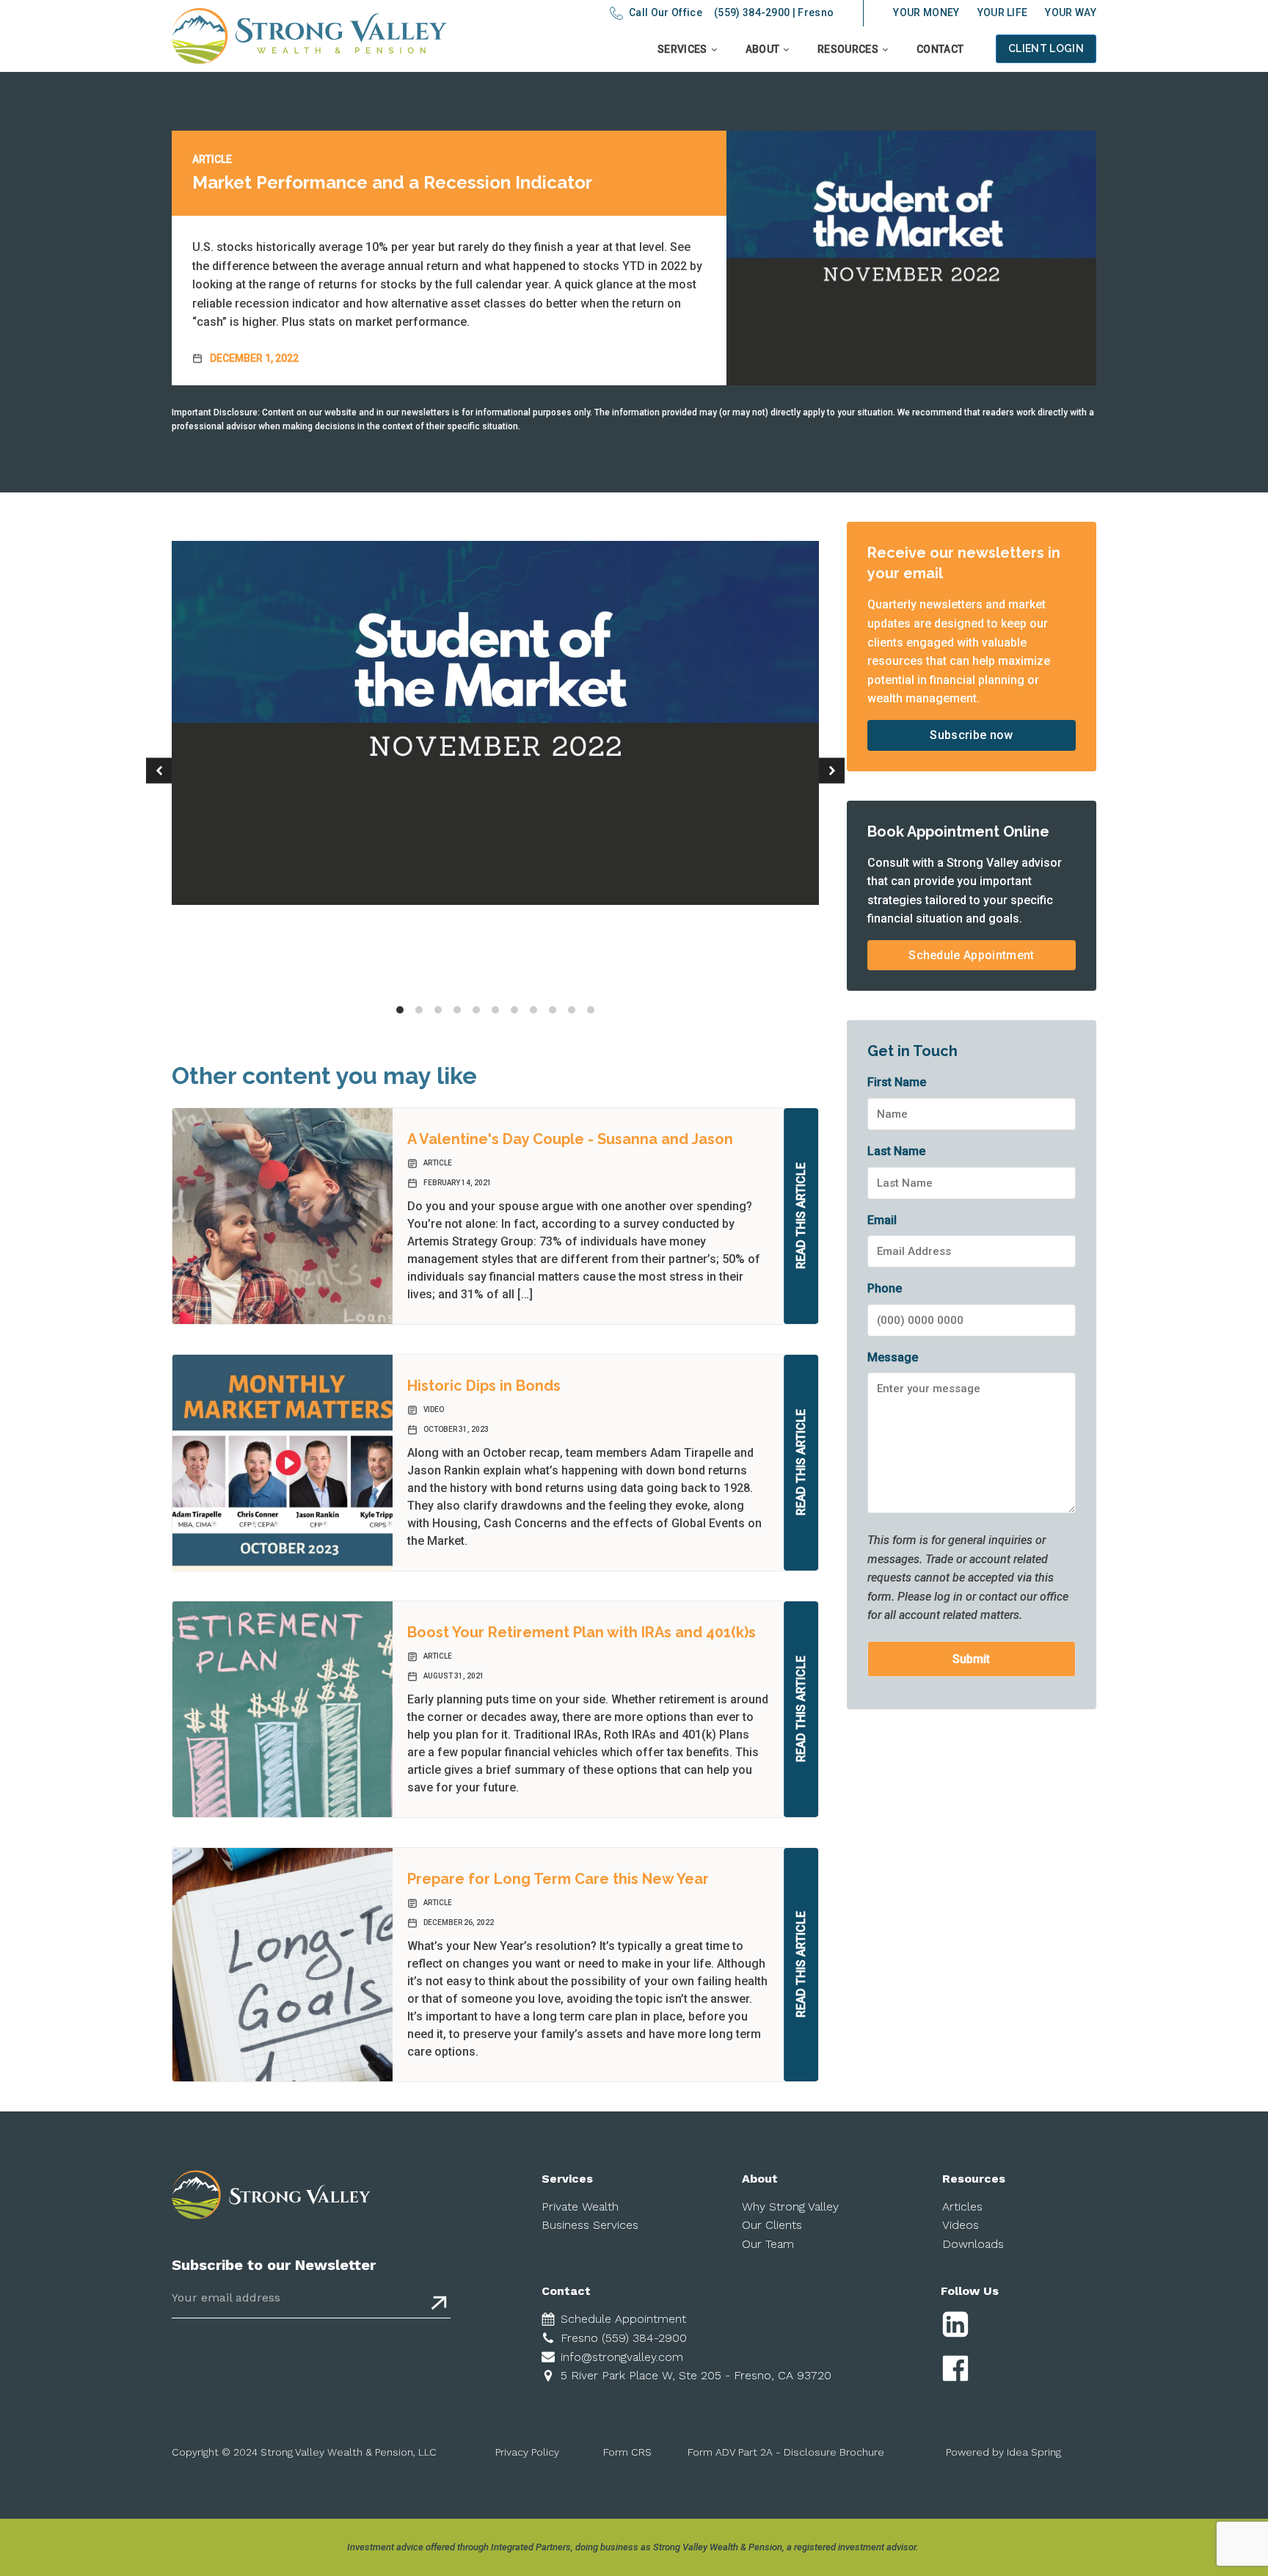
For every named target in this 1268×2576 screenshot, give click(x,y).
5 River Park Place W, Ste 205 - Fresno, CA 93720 (696, 2375)
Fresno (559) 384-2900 (624, 2338)
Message (893, 1357)
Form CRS (627, 2452)
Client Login (1046, 48)
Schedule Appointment (971, 955)
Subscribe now (971, 735)
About (763, 49)
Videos (961, 2225)
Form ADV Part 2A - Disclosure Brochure (786, 2452)
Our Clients (772, 2225)
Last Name (896, 1151)
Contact (940, 49)
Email (882, 1220)
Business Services (590, 2225)
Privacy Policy (527, 2452)
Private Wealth (580, 2206)
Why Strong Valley (790, 2206)
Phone (885, 1288)
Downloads (973, 2244)
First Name (897, 1082)
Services (682, 49)
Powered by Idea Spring (1003, 2452)
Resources (848, 49)
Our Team (768, 2244)
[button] (159, 771)
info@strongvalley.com (622, 2357)
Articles (962, 2206)
